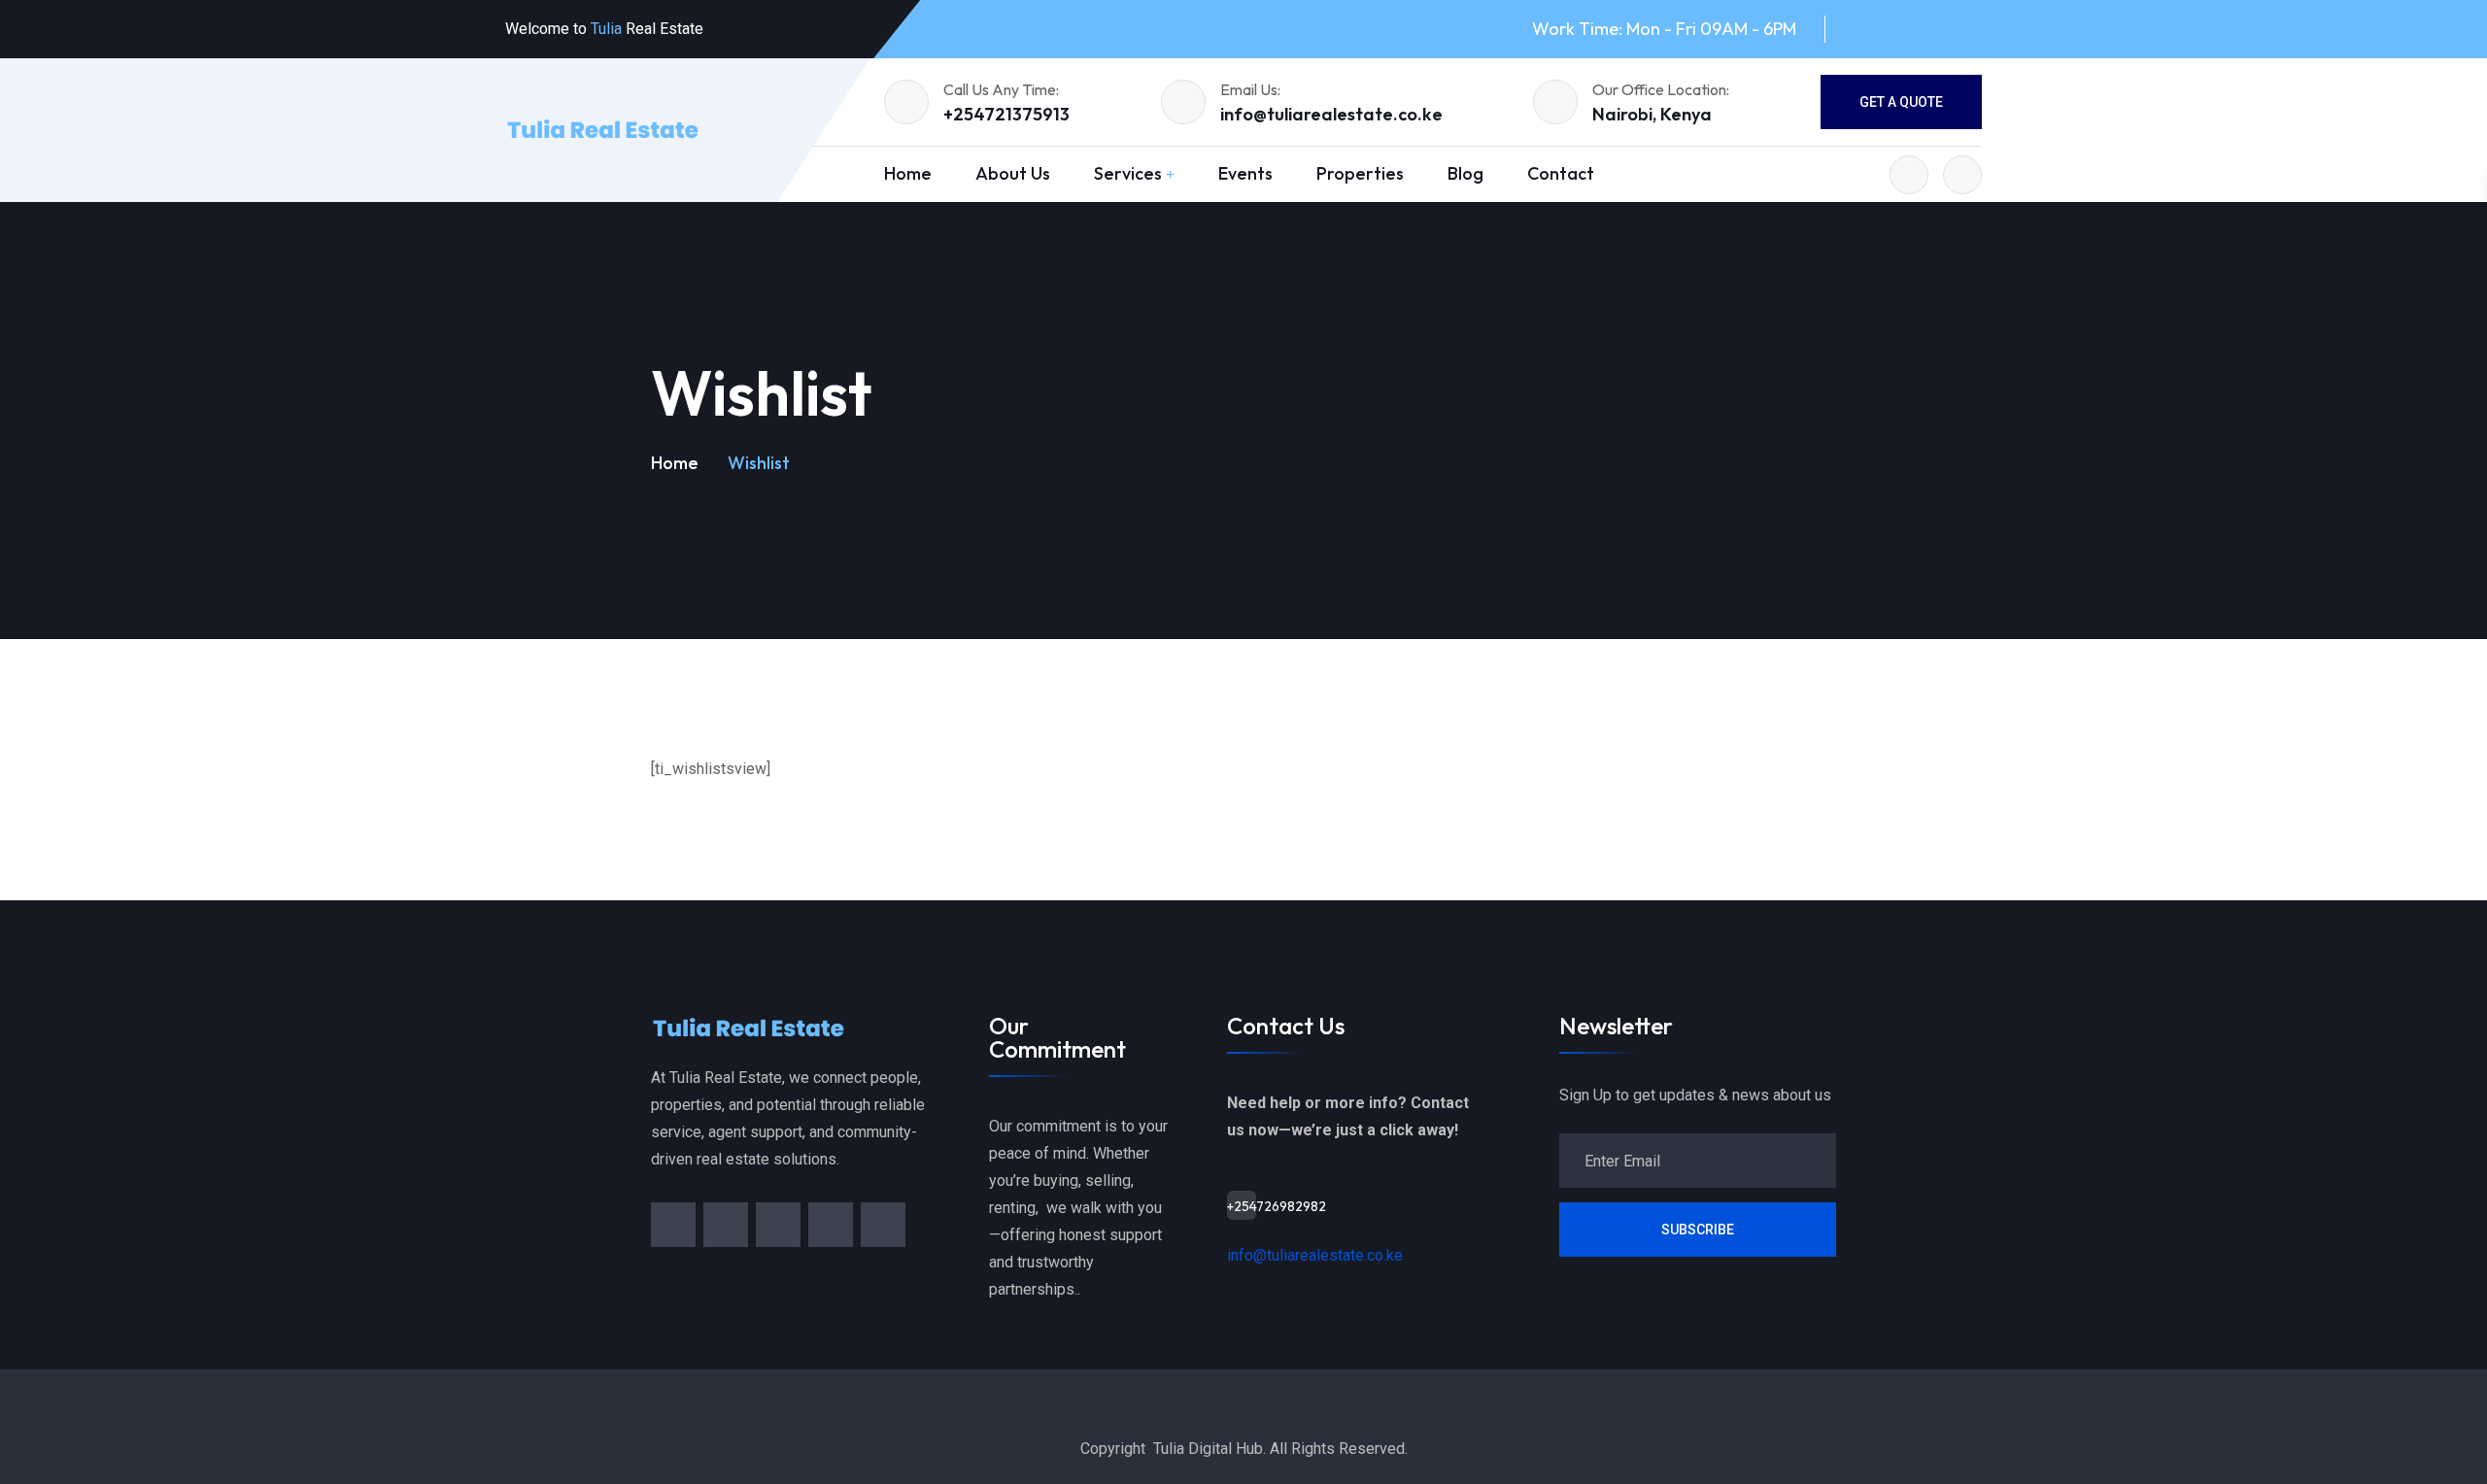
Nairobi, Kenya (1652, 114)
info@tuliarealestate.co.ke (1331, 114)
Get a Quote (1901, 102)
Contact (1561, 173)
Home (908, 173)
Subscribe (1698, 1230)
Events (1245, 173)
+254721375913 (1006, 114)
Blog (1465, 173)
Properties (1360, 173)
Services (1128, 173)
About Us (1013, 173)
